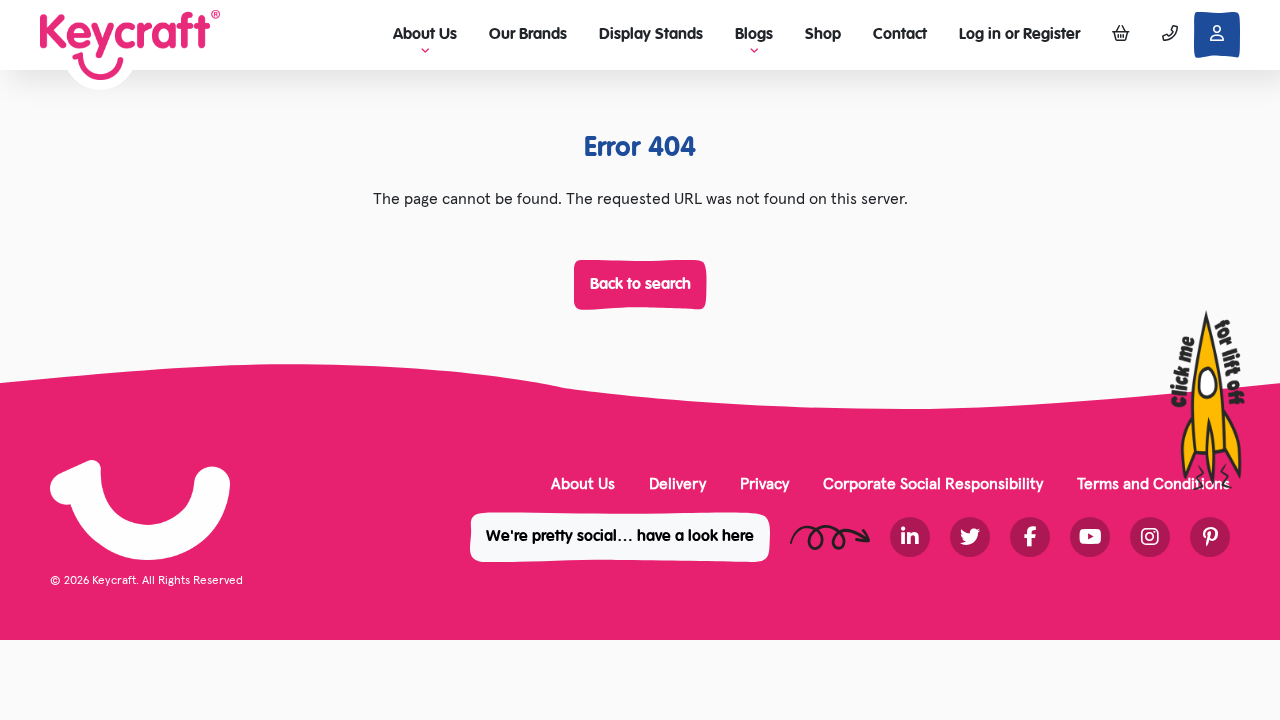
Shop (823, 35)
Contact (900, 35)
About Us (583, 483)
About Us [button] (425, 35)
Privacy (764, 483)
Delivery (677, 483)
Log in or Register (1019, 35)
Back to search (640, 285)
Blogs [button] (754, 35)
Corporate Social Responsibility (933, 483)
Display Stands (651, 35)
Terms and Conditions (1153, 483)
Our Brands (528, 35)
